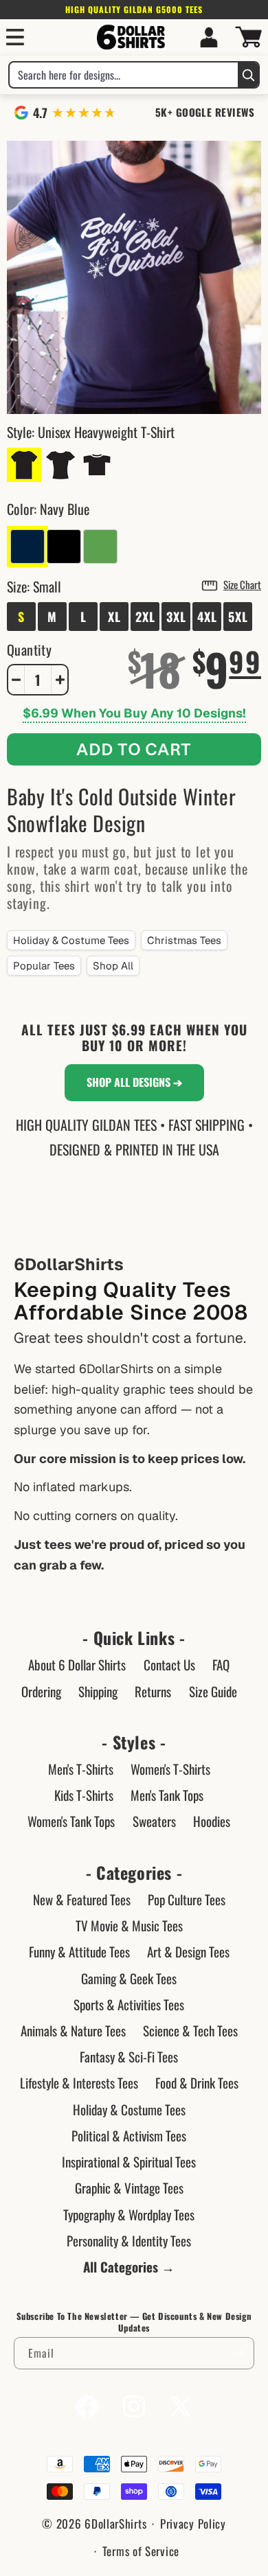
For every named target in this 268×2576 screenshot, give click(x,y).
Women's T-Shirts (170, 1769)
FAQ (221, 1664)
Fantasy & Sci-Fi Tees (129, 2056)
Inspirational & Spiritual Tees (129, 2161)
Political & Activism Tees (129, 2135)
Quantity (29, 649)
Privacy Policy (193, 2523)
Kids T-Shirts (84, 1795)
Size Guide (213, 1691)
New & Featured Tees (82, 1899)
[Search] (248, 75)
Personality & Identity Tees (129, 2240)
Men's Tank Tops (167, 1795)
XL (114, 617)
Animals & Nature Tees (73, 2030)
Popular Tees (44, 966)
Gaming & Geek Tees (129, 1978)
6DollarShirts (115, 2523)
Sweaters (154, 1821)
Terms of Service (141, 2551)
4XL (207, 617)
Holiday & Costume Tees (71, 940)
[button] (15, 37)
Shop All (113, 966)
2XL (145, 617)
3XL (176, 617)
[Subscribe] (238, 2353)
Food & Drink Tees (197, 2082)
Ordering (41, 1691)
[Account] (209, 37)
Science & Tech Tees (190, 2030)
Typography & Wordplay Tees (129, 2214)
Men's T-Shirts (81, 1769)
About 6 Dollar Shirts (77, 1664)
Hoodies (212, 1821)
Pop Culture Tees (187, 1899)
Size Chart (242, 584)
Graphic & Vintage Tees (129, 2187)
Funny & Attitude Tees (79, 1951)
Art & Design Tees (188, 1951)
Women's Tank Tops (71, 1821)
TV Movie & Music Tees (129, 1925)
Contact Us (169, 1664)
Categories (134, 1873)
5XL (238, 617)
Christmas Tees (184, 940)
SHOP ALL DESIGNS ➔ (134, 1082)
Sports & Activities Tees (129, 2004)
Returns (153, 1691)
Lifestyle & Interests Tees (79, 2082)
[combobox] (124, 75)
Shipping (98, 1691)
